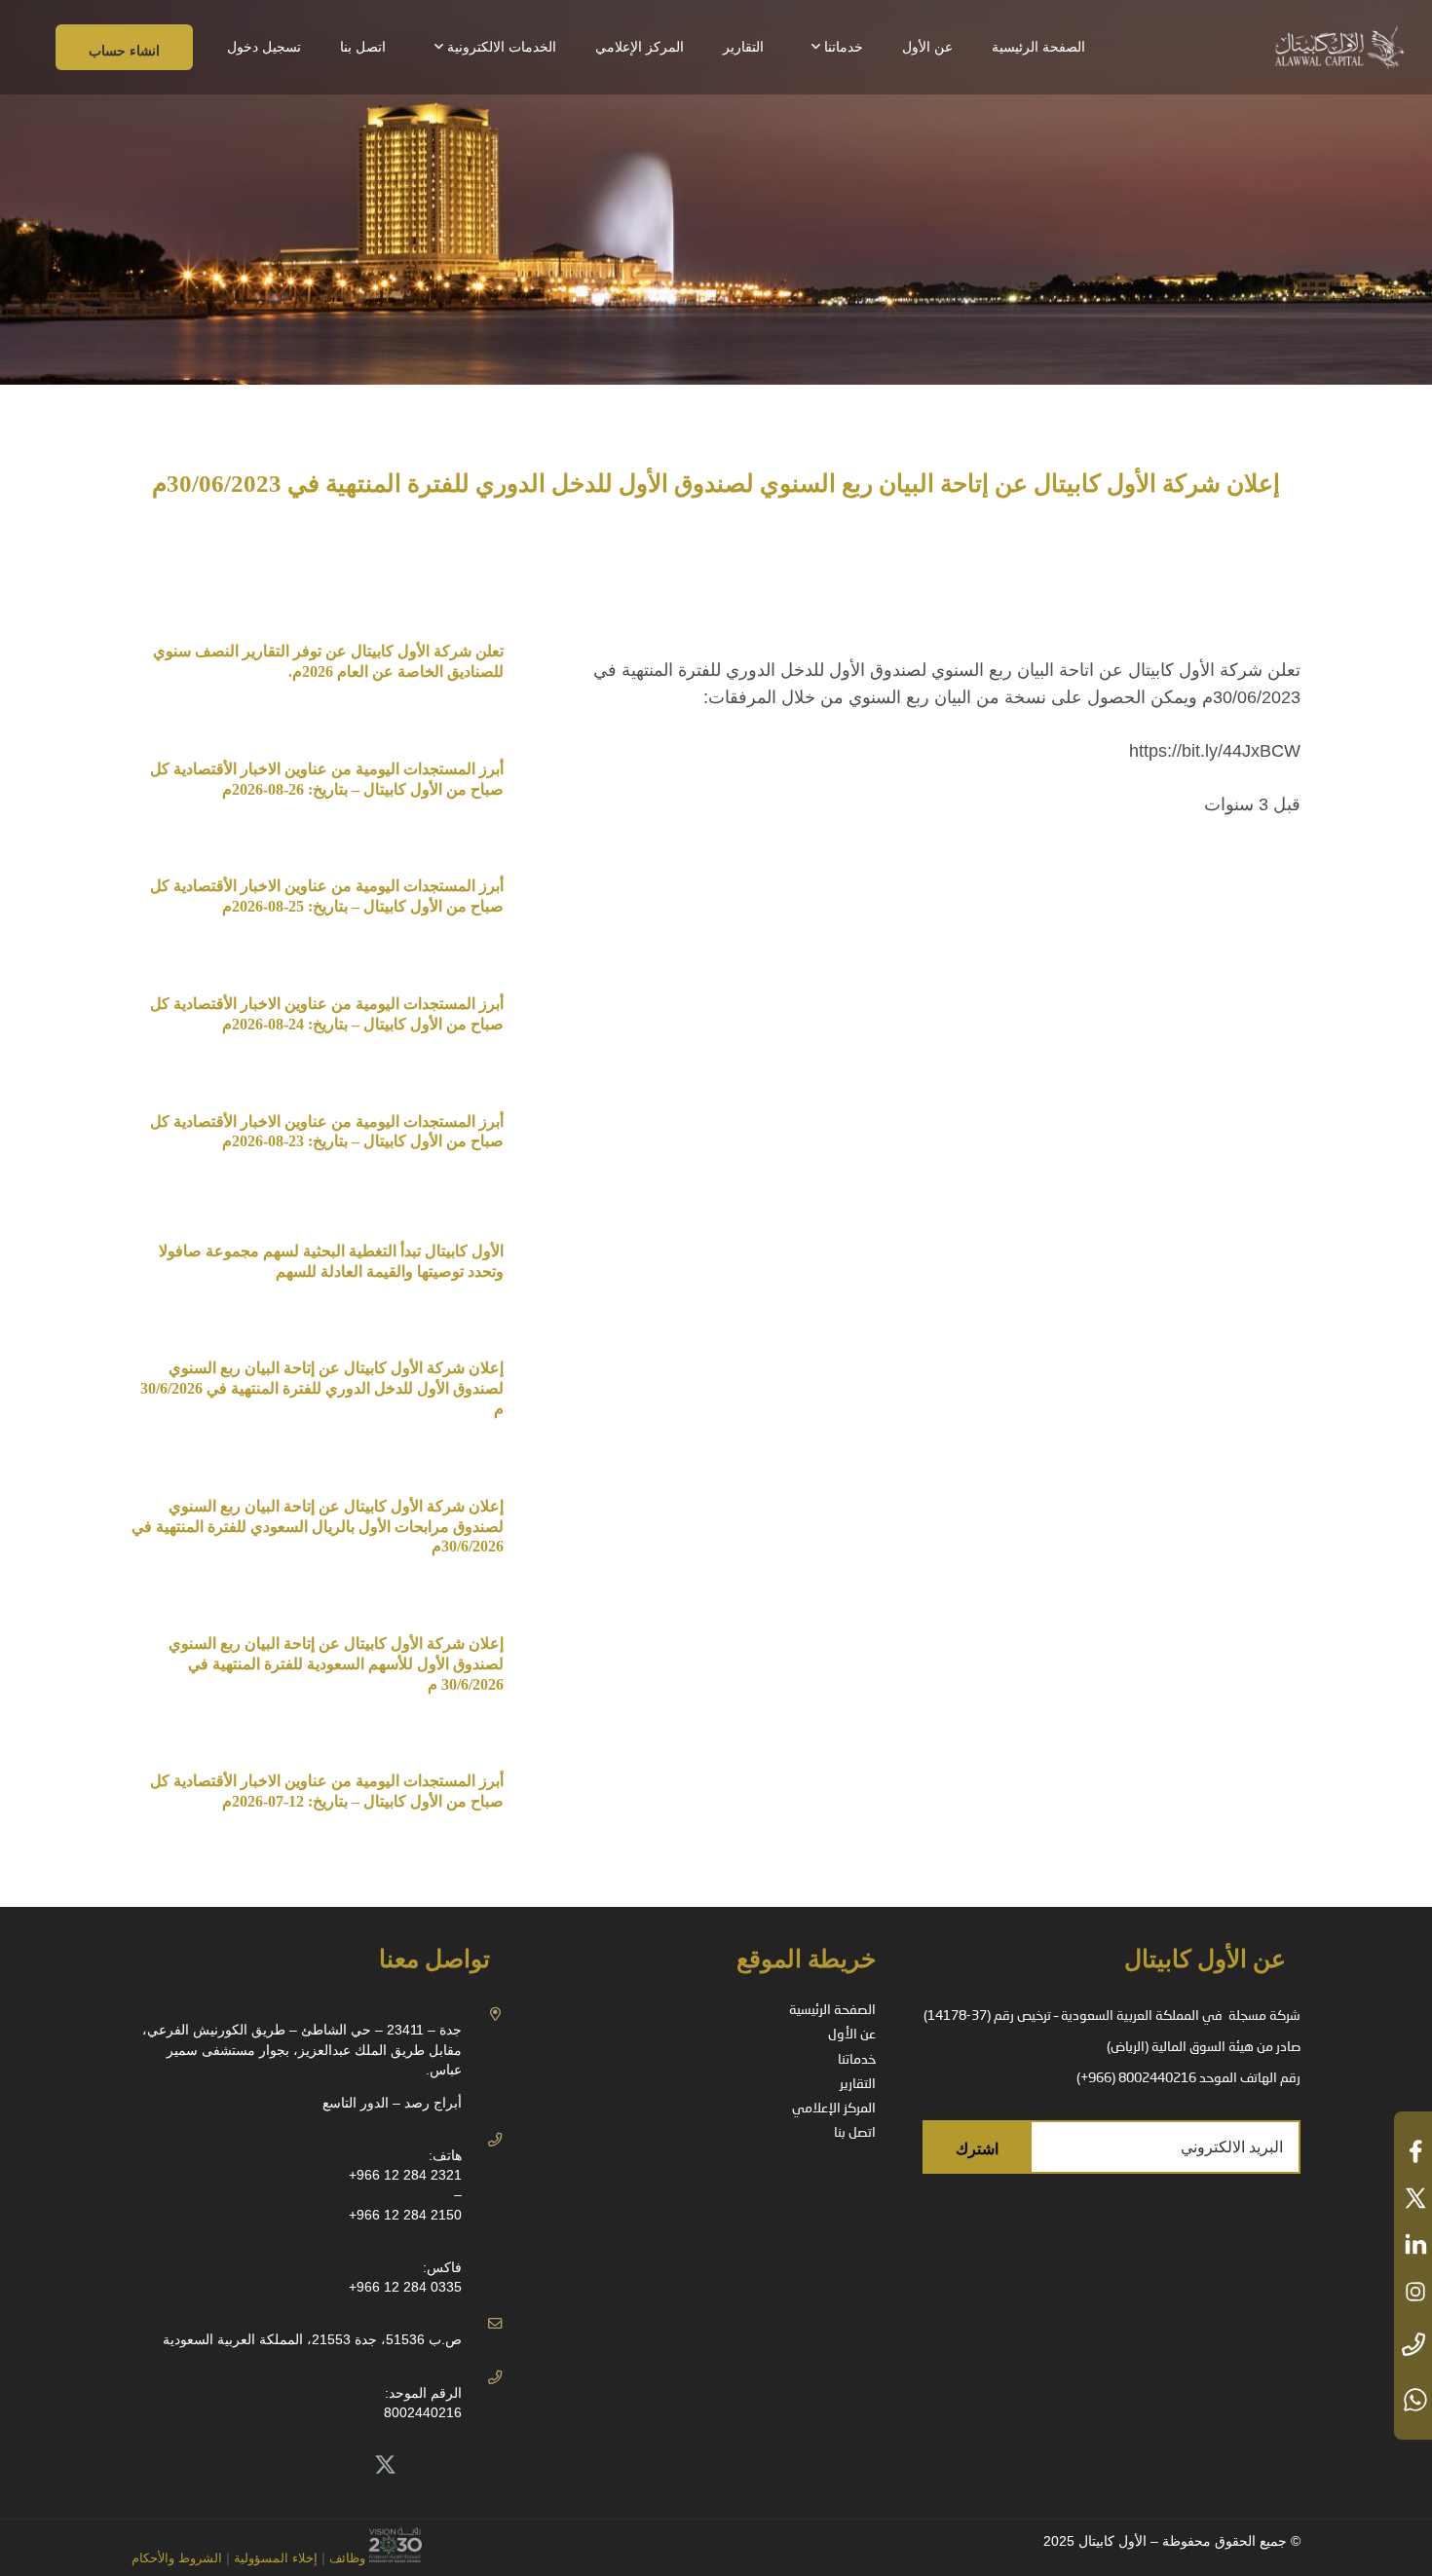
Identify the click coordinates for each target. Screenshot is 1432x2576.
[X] (386, 2466)
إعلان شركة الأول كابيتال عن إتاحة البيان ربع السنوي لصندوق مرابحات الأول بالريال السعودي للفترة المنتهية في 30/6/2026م (318, 1527)
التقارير (858, 2084)
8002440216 (423, 2412)
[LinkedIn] (342, 2466)
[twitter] (1413, 2198)
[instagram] (1413, 2292)
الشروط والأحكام (177, 2558)
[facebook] (1413, 2151)
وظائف (347, 2558)
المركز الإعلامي (834, 2109)
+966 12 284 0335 (405, 2287)
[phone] (1413, 2346)
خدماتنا (857, 2060)
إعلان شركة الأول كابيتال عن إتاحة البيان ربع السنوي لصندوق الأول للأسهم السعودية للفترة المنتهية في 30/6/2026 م (336, 1664)
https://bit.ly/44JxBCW (1215, 751)
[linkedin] (1413, 2245)
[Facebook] (299, 2466)
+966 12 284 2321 (405, 2175)
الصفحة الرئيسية (832, 2010)
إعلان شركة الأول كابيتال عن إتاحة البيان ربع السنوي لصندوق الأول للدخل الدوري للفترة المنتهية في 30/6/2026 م (320, 1388)
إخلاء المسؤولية (274, 2558)
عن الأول (852, 2035)
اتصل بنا (855, 2133)
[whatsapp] (1413, 2400)
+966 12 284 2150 (405, 2215)
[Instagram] (255, 2466)
